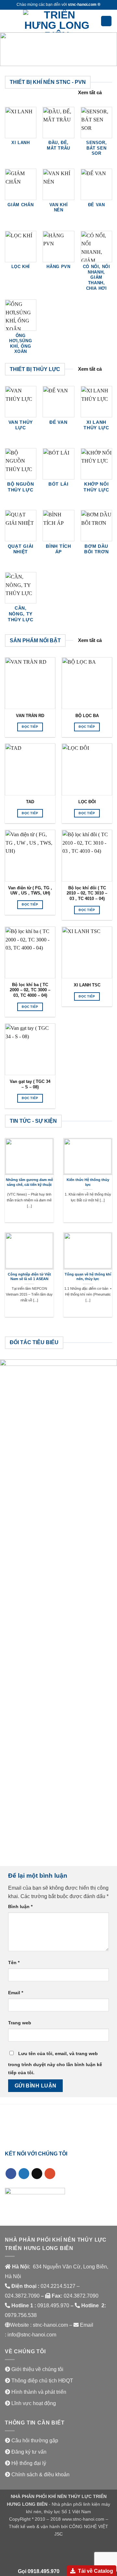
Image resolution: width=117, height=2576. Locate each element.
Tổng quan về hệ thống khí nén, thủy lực (88, 1277)
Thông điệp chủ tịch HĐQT (42, 2381)
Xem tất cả (90, 92)
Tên (14, 1963)
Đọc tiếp (30, 727)
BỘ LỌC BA (87, 716)
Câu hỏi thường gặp (35, 2441)
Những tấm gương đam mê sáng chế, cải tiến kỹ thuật (29, 1182)
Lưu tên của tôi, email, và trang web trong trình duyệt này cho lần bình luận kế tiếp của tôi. (55, 2063)
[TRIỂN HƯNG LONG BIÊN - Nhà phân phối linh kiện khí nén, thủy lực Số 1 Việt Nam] (57, 21)
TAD (30, 802)
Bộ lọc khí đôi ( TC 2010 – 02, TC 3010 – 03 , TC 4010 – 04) (87, 893)
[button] (9, 21)
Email (16, 1993)
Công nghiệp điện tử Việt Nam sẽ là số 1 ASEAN (29, 1277)
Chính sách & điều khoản (40, 2475)
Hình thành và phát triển (39, 2392)
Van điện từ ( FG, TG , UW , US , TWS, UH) (30, 891)
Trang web (20, 2023)
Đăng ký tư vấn (29, 2452)
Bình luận (20, 1907)
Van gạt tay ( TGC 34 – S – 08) (30, 1084)
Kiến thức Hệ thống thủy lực (88, 1182)
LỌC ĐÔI (87, 802)
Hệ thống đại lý (29, 2463)
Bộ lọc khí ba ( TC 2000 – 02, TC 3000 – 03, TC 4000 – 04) (30, 990)
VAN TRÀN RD (30, 716)
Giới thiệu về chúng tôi (37, 2369)
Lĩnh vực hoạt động (34, 2403)
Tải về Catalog (96, 2571)
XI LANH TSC (87, 985)
